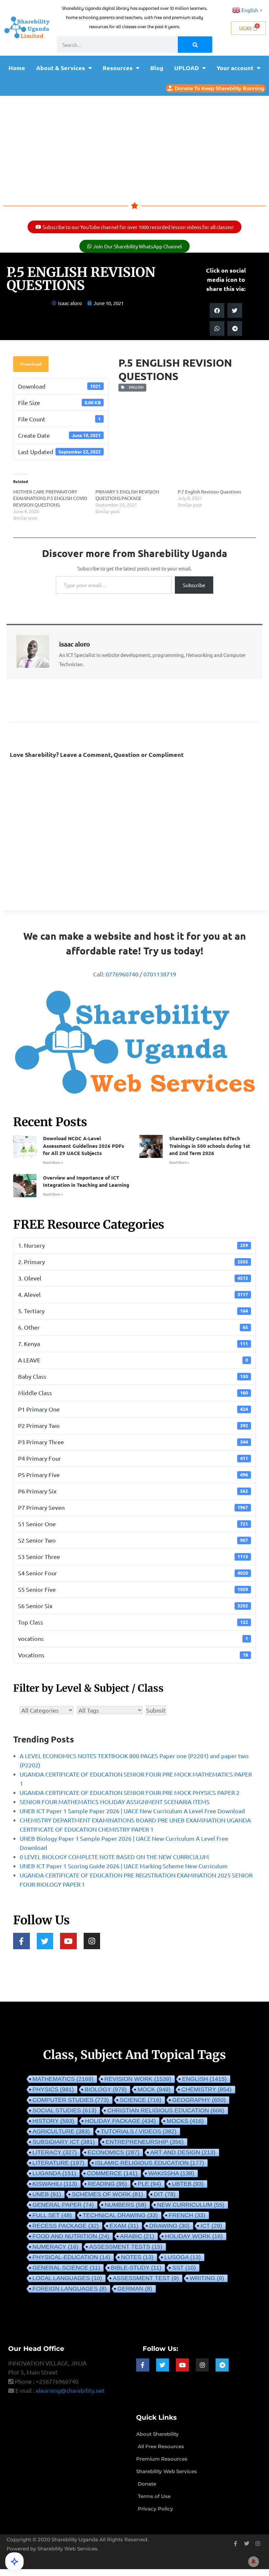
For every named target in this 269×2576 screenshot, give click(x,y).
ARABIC (137, 2236)
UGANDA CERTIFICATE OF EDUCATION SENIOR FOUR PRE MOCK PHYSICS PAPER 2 (130, 1792)
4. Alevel (133, 1294)
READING (107, 2184)
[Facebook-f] (21, 1941)
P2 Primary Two (133, 1425)
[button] (217, 310)
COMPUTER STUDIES (71, 2100)
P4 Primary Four (133, 1458)
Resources (118, 68)
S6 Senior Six (133, 1606)
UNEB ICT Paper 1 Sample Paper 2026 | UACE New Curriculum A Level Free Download (132, 1811)
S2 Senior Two (133, 1540)
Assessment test (146, 2278)
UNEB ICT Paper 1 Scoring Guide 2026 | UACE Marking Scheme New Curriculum (124, 1866)
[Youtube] (68, 1941)
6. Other (133, 1327)
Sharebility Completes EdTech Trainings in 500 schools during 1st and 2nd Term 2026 (210, 1146)
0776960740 (122, 974)
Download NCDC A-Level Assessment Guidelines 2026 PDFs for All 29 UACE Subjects (83, 1146)
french (187, 2215)
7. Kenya (133, 1344)
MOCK (154, 2089)
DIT (165, 2194)
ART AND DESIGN (183, 2152)
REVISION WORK (138, 2079)
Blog (157, 68)
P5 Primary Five (133, 1475)
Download (31, 364)
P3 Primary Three (133, 1442)
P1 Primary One (133, 1409)
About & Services (61, 68)
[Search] (195, 45)
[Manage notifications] (254, 2562)
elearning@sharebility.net (70, 2390)
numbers (125, 2205)
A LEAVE (133, 1360)
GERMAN (135, 2289)
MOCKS (185, 2121)
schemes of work (107, 2194)
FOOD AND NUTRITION (71, 2236)
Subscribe (194, 585)
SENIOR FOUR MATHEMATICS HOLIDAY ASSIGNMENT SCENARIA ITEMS (115, 1802)
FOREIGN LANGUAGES (70, 2289)
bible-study (136, 2268)
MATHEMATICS (63, 2079)
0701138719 (160, 974)
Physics (53, 2089)
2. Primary (133, 1262)
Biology (106, 2089)
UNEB (47, 2194)
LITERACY (55, 2152)
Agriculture (61, 2131)
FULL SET (52, 2215)
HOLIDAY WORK (194, 2236)
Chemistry (207, 2089)
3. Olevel (133, 1278)
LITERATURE (58, 2163)
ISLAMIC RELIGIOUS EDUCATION (150, 2163)
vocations (133, 1638)
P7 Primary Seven (133, 1507)
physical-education (71, 2257)
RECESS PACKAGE (66, 2226)
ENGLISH (135, 387)
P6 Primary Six (133, 1491)
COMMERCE (112, 2173)
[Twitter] (45, 1941)
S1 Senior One (133, 1524)
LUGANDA (54, 2173)
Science (141, 2100)
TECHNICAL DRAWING (120, 2215)
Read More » (53, 1163)
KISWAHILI (55, 2184)
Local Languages (67, 2278)
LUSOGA (183, 2257)
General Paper (63, 2205)
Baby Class (133, 1376)
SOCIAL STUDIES (64, 2110)
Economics (114, 2152)
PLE (149, 2184)
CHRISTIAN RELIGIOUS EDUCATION (166, 2110)
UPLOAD (186, 68)
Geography (199, 2100)
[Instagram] (92, 1941)
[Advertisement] (134, 145)
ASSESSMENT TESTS (126, 2247)
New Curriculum (191, 2205)
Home (17, 68)
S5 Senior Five (133, 1589)
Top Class (133, 1622)
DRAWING (169, 2226)
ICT (211, 2226)
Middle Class (133, 1393)
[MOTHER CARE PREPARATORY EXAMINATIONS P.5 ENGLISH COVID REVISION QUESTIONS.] (54, 505)
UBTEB (188, 2184)
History (53, 2121)
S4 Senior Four (133, 1573)
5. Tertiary (133, 1311)
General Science (66, 2268)
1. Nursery (133, 1245)
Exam (124, 2226)
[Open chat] (14, 2562)
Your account (235, 68)
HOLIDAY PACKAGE (120, 2121)
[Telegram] (222, 2365)
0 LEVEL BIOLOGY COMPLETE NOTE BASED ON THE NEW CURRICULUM (114, 1857)
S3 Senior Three (133, 1557)
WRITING (207, 2278)
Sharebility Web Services (67, 2549)
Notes (137, 2257)
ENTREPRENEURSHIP (145, 2142)
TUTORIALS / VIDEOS (139, 2131)
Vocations (133, 1655)
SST (184, 2268)
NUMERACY (55, 2247)
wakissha (171, 2173)
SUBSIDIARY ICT (64, 2142)
